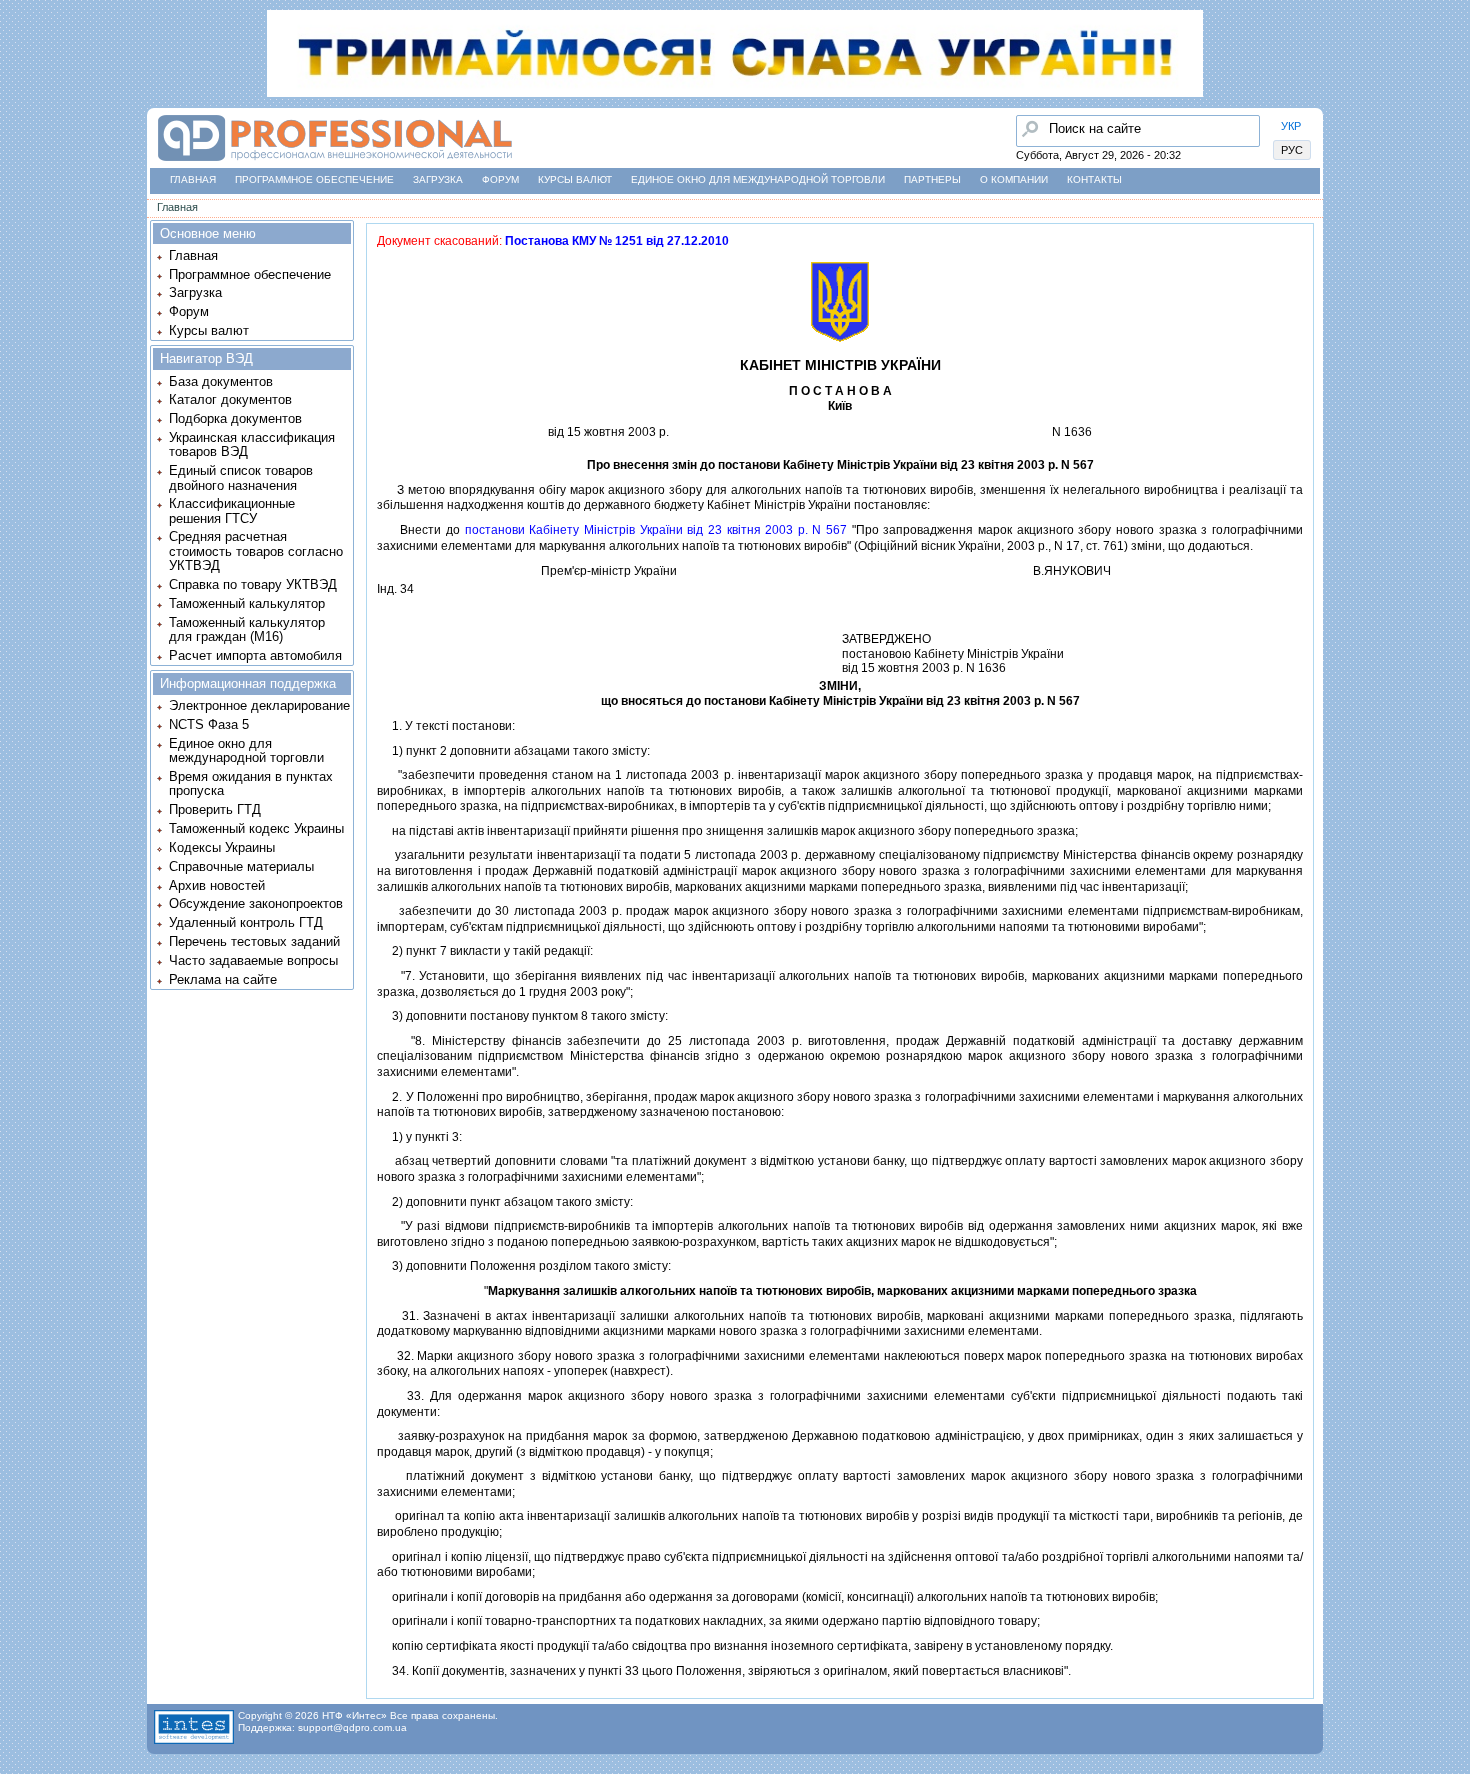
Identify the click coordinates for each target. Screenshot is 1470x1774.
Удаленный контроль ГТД (246, 922)
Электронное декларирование (259, 705)
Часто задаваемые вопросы (253, 960)
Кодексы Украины (222, 847)
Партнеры (932, 179)
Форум (500, 179)
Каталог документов (230, 399)
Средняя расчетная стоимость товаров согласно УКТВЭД (256, 551)
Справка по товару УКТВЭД (253, 584)
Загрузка (438, 179)
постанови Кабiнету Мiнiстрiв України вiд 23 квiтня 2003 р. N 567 (656, 530)
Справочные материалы (241, 866)
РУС (1292, 150)
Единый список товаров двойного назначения (241, 477)
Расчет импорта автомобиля (255, 655)
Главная (193, 179)
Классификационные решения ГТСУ (232, 510)
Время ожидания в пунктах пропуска (251, 783)
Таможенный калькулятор (247, 603)
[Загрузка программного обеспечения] (21, 133)
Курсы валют (575, 179)
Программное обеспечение (314, 179)
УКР (1291, 126)
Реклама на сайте (223, 979)
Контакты (1094, 179)
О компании (1014, 179)
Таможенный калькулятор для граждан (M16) (247, 629)
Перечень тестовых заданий (254, 941)
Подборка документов (235, 418)
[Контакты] (21, 209)
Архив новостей (217, 885)
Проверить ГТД (215, 809)
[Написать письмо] (21, 247)
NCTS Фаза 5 (209, 724)
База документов (221, 381)
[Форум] (21, 171)
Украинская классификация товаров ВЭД (252, 444)
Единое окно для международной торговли (758, 179)
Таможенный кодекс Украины (256, 828)
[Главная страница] (334, 161)
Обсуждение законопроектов (256, 903)
